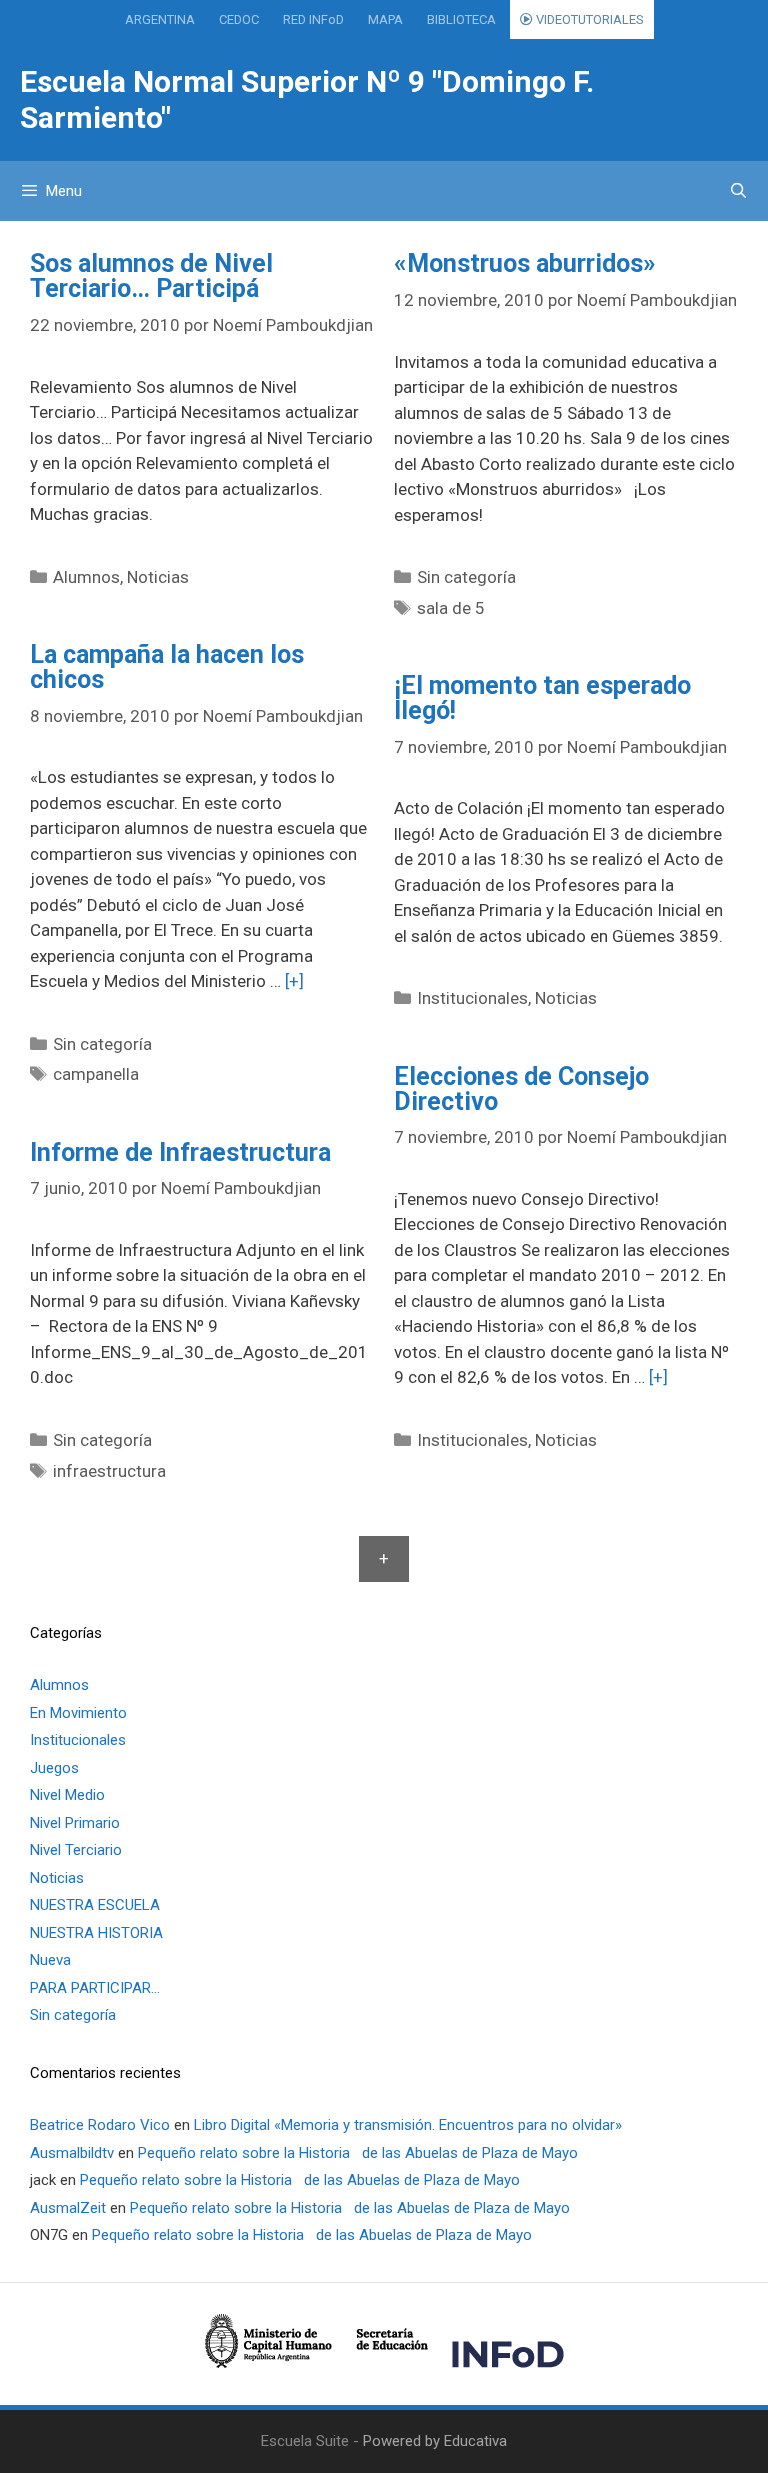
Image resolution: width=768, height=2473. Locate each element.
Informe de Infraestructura (180, 1152)
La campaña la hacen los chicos (167, 667)
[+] (294, 981)
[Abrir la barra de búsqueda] (738, 191)
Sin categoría (466, 577)
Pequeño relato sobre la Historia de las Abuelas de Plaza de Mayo (358, 2153)
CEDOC (239, 19)
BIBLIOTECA (461, 19)
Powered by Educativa (435, 2441)
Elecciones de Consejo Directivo (521, 1089)
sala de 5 (451, 608)
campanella (96, 1074)
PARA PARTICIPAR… (95, 1988)
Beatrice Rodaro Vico (100, 2125)
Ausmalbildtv (72, 2153)
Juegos (54, 1768)
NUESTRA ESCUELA (95, 1905)
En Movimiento (78, 1713)
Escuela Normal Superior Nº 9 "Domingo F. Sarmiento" (307, 99)
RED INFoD (313, 19)
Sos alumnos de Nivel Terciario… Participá (151, 276)
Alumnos (86, 577)
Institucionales (472, 998)
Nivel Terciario (76, 1850)
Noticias (158, 577)
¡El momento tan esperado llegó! (542, 698)
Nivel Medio (67, 1795)
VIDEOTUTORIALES (588, 19)
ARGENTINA (160, 19)
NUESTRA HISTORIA (96, 1933)
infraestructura (109, 1471)
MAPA (385, 19)
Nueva (50, 1960)
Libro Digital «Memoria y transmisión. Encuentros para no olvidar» (408, 2125)
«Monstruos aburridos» (525, 263)
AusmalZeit (68, 2208)
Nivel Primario (75, 1823)
